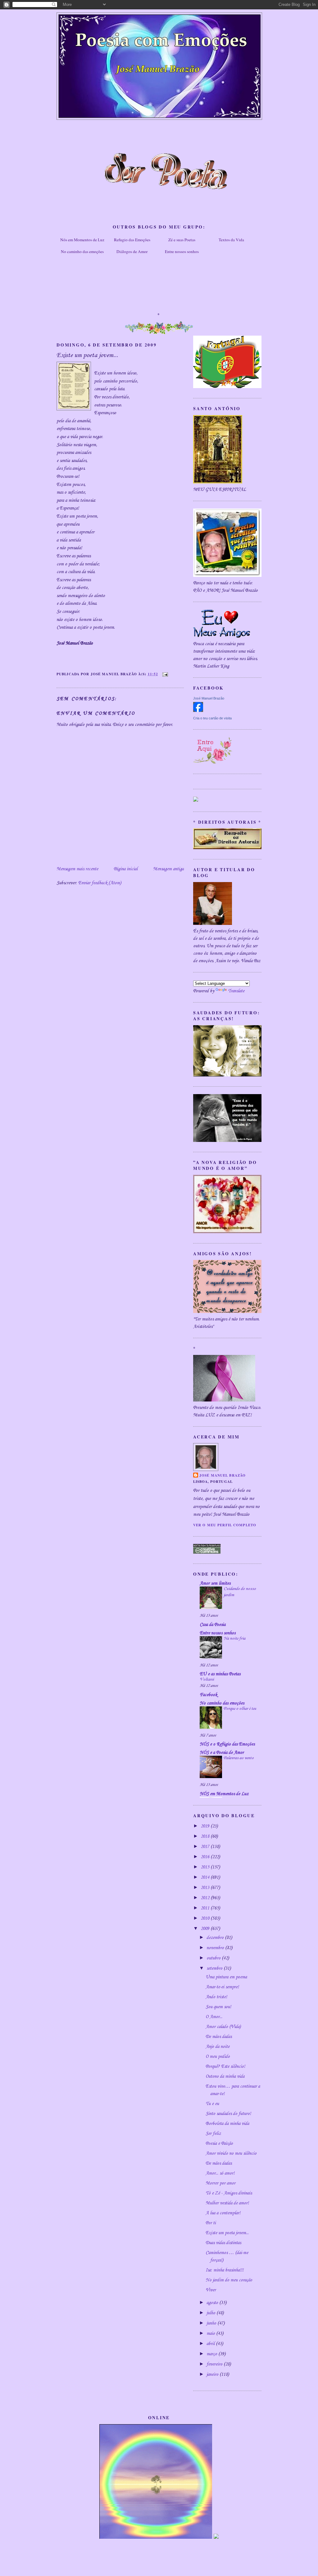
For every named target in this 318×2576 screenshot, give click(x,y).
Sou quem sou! (218, 2007)
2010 (206, 1918)
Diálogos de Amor (132, 251)
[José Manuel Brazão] (198, 711)
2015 (206, 1867)
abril (211, 2344)
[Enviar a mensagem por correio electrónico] (164, 674)
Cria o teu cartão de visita (212, 718)
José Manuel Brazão (209, 698)
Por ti (211, 2223)
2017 (206, 1847)
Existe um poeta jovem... (227, 2233)
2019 (206, 1826)
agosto (213, 2303)
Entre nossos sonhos (182, 251)
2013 (206, 1888)
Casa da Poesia (213, 1625)
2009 (206, 1929)
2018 (206, 1836)
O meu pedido (218, 2057)
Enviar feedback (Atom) (100, 883)
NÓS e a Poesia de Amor (222, 1753)
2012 (206, 1898)
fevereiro (215, 2364)
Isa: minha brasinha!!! (225, 2270)
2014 (206, 1877)
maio (211, 2334)
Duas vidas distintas (223, 2243)
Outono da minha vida (225, 2076)
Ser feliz (213, 2134)
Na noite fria (234, 1639)
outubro (214, 1958)
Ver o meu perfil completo (225, 1525)
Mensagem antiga (168, 869)
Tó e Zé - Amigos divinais (229, 2193)
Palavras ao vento (239, 1758)
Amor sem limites (215, 1583)
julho (211, 2313)
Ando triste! (216, 1997)
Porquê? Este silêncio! (225, 2067)
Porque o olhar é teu (240, 1709)
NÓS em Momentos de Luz (224, 1794)
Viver (211, 2290)
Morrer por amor (220, 2183)
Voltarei (207, 1680)
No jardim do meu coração (229, 2280)
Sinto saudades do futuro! (228, 2114)
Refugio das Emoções (132, 240)
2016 (206, 1857)
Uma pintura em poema (226, 1977)
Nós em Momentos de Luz (82, 240)
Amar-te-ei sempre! (222, 1987)
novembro (216, 1948)
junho (212, 2323)
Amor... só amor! (220, 2173)
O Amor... (214, 2017)
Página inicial (126, 869)
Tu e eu (212, 2104)
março (212, 2354)
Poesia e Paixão (219, 2144)
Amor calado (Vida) (223, 2027)
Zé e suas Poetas (182, 240)
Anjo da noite (218, 2047)
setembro (215, 1968)
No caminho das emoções (82, 251)
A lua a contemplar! (223, 2213)
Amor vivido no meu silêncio (231, 2153)
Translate (236, 991)
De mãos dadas (219, 2037)
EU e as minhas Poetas (220, 1674)
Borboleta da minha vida (227, 2124)
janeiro (213, 2375)
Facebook (208, 1695)
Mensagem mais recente (77, 869)
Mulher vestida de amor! (227, 2203)
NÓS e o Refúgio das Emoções (227, 1744)
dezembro (216, 1938)
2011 (206, 1908)
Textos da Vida (231, 240)
